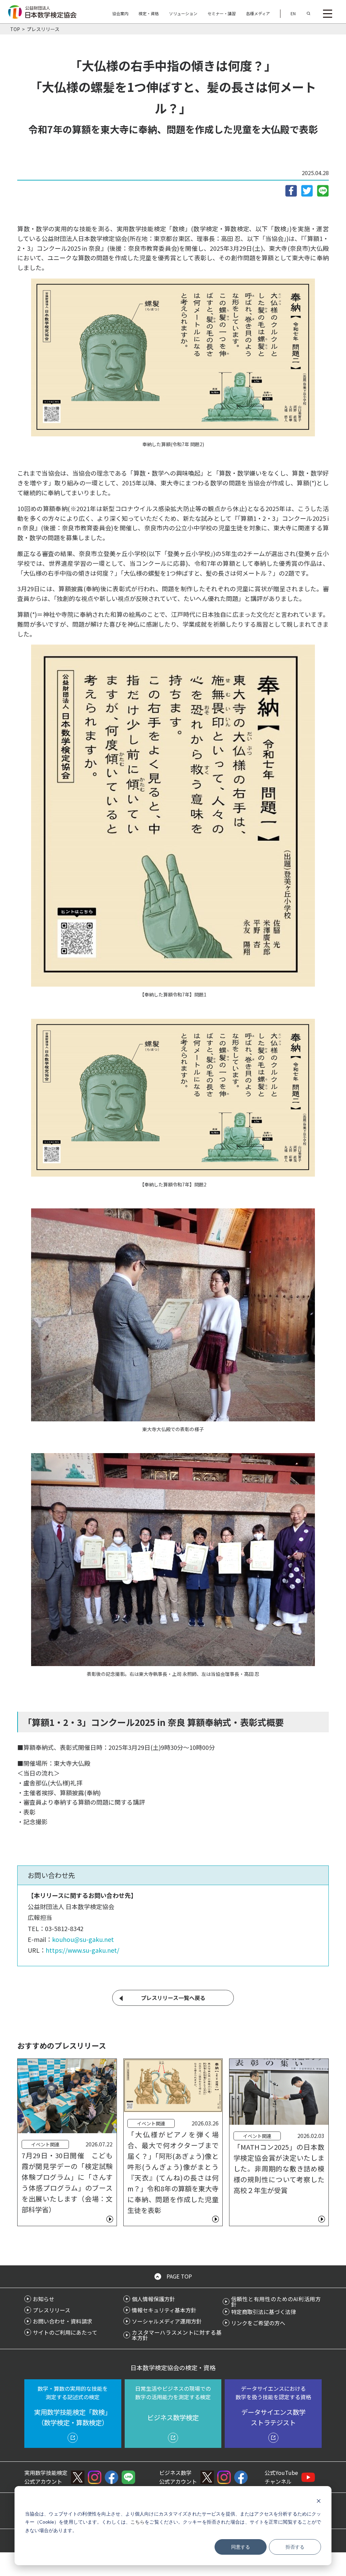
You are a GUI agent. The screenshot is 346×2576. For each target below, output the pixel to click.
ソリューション (183, 13)
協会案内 (120, 13)
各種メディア (258, 13)
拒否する (295, 2547)
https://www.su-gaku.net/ (82, 1950)
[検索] (308, 14)
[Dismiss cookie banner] (319, 2501)
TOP (15, 29)
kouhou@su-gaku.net (83, 1939)
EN (293, 13)
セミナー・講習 (222, 13)
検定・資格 (149, 13)
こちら (138, 2522)
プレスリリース (43, 29)
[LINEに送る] (323, 190)
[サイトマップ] (328, 14)
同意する (241, 2547)
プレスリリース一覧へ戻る (173, 1998)
